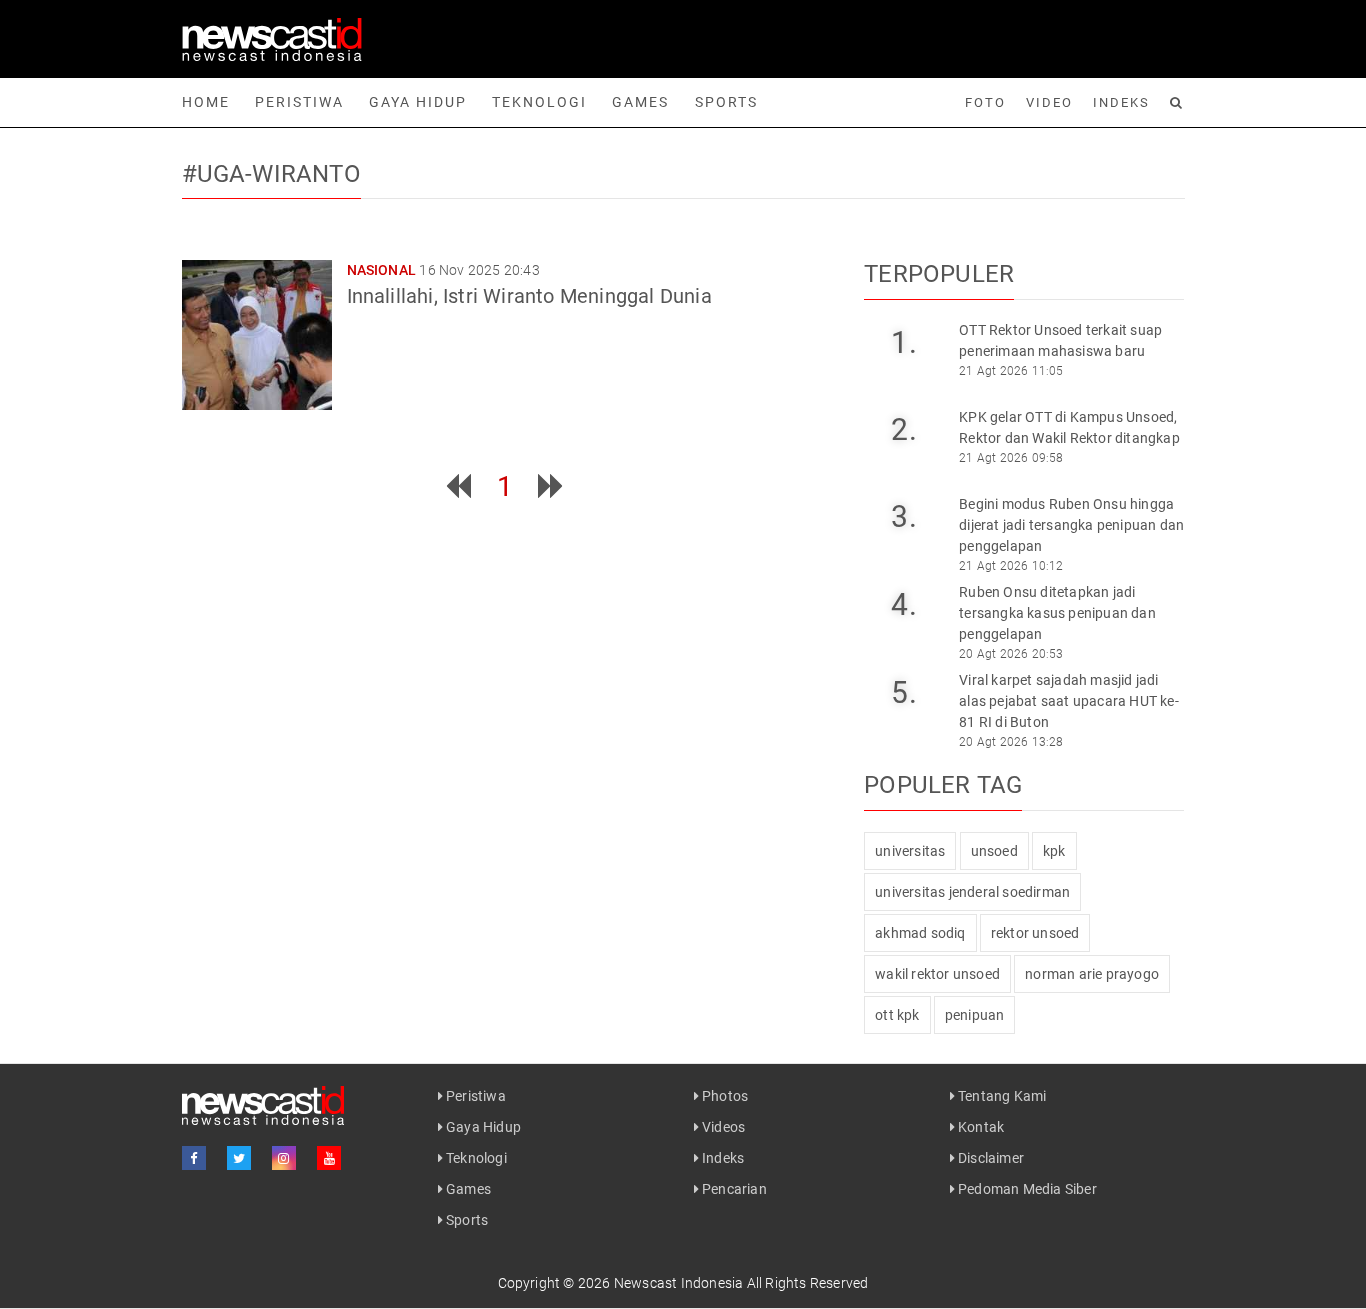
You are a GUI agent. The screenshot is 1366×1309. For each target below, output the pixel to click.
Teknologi (539, 102)
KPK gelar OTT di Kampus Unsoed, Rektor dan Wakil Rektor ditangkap (1069, 427)
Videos (722, 1127)
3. (903, 516)
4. (903, 604)
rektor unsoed (1035, 933)
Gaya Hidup (418, 102)
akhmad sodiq (920, 933)
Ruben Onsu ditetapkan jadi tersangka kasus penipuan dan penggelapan (1057, 613)
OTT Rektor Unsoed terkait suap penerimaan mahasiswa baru (1060, 340)
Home (206, 102)
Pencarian (733, 1189)
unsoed (994, 851)
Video (1049, 102)
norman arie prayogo (1092, 974)
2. (903, 429)
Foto (985, 102)
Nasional (382, 270)
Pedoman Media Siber (1026, 1189)
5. (903, 692)
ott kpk (897, 1015)
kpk (1054, 851)
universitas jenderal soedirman (972, 892)
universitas (910, 851)
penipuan (975, 1015)
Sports (726, 102)
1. (903, 342)
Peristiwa (299, 102)
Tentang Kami (1001, 1096)
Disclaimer (989, 1158)
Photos (723, 1096)
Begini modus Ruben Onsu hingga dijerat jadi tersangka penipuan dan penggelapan (1071, 525)
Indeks (1121, 102)
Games (640, 102)
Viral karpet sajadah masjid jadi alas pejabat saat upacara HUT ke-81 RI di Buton (1069, 701)
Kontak (979, 1127)
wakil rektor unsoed (937, 974)
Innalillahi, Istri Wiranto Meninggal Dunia (529, 296)
